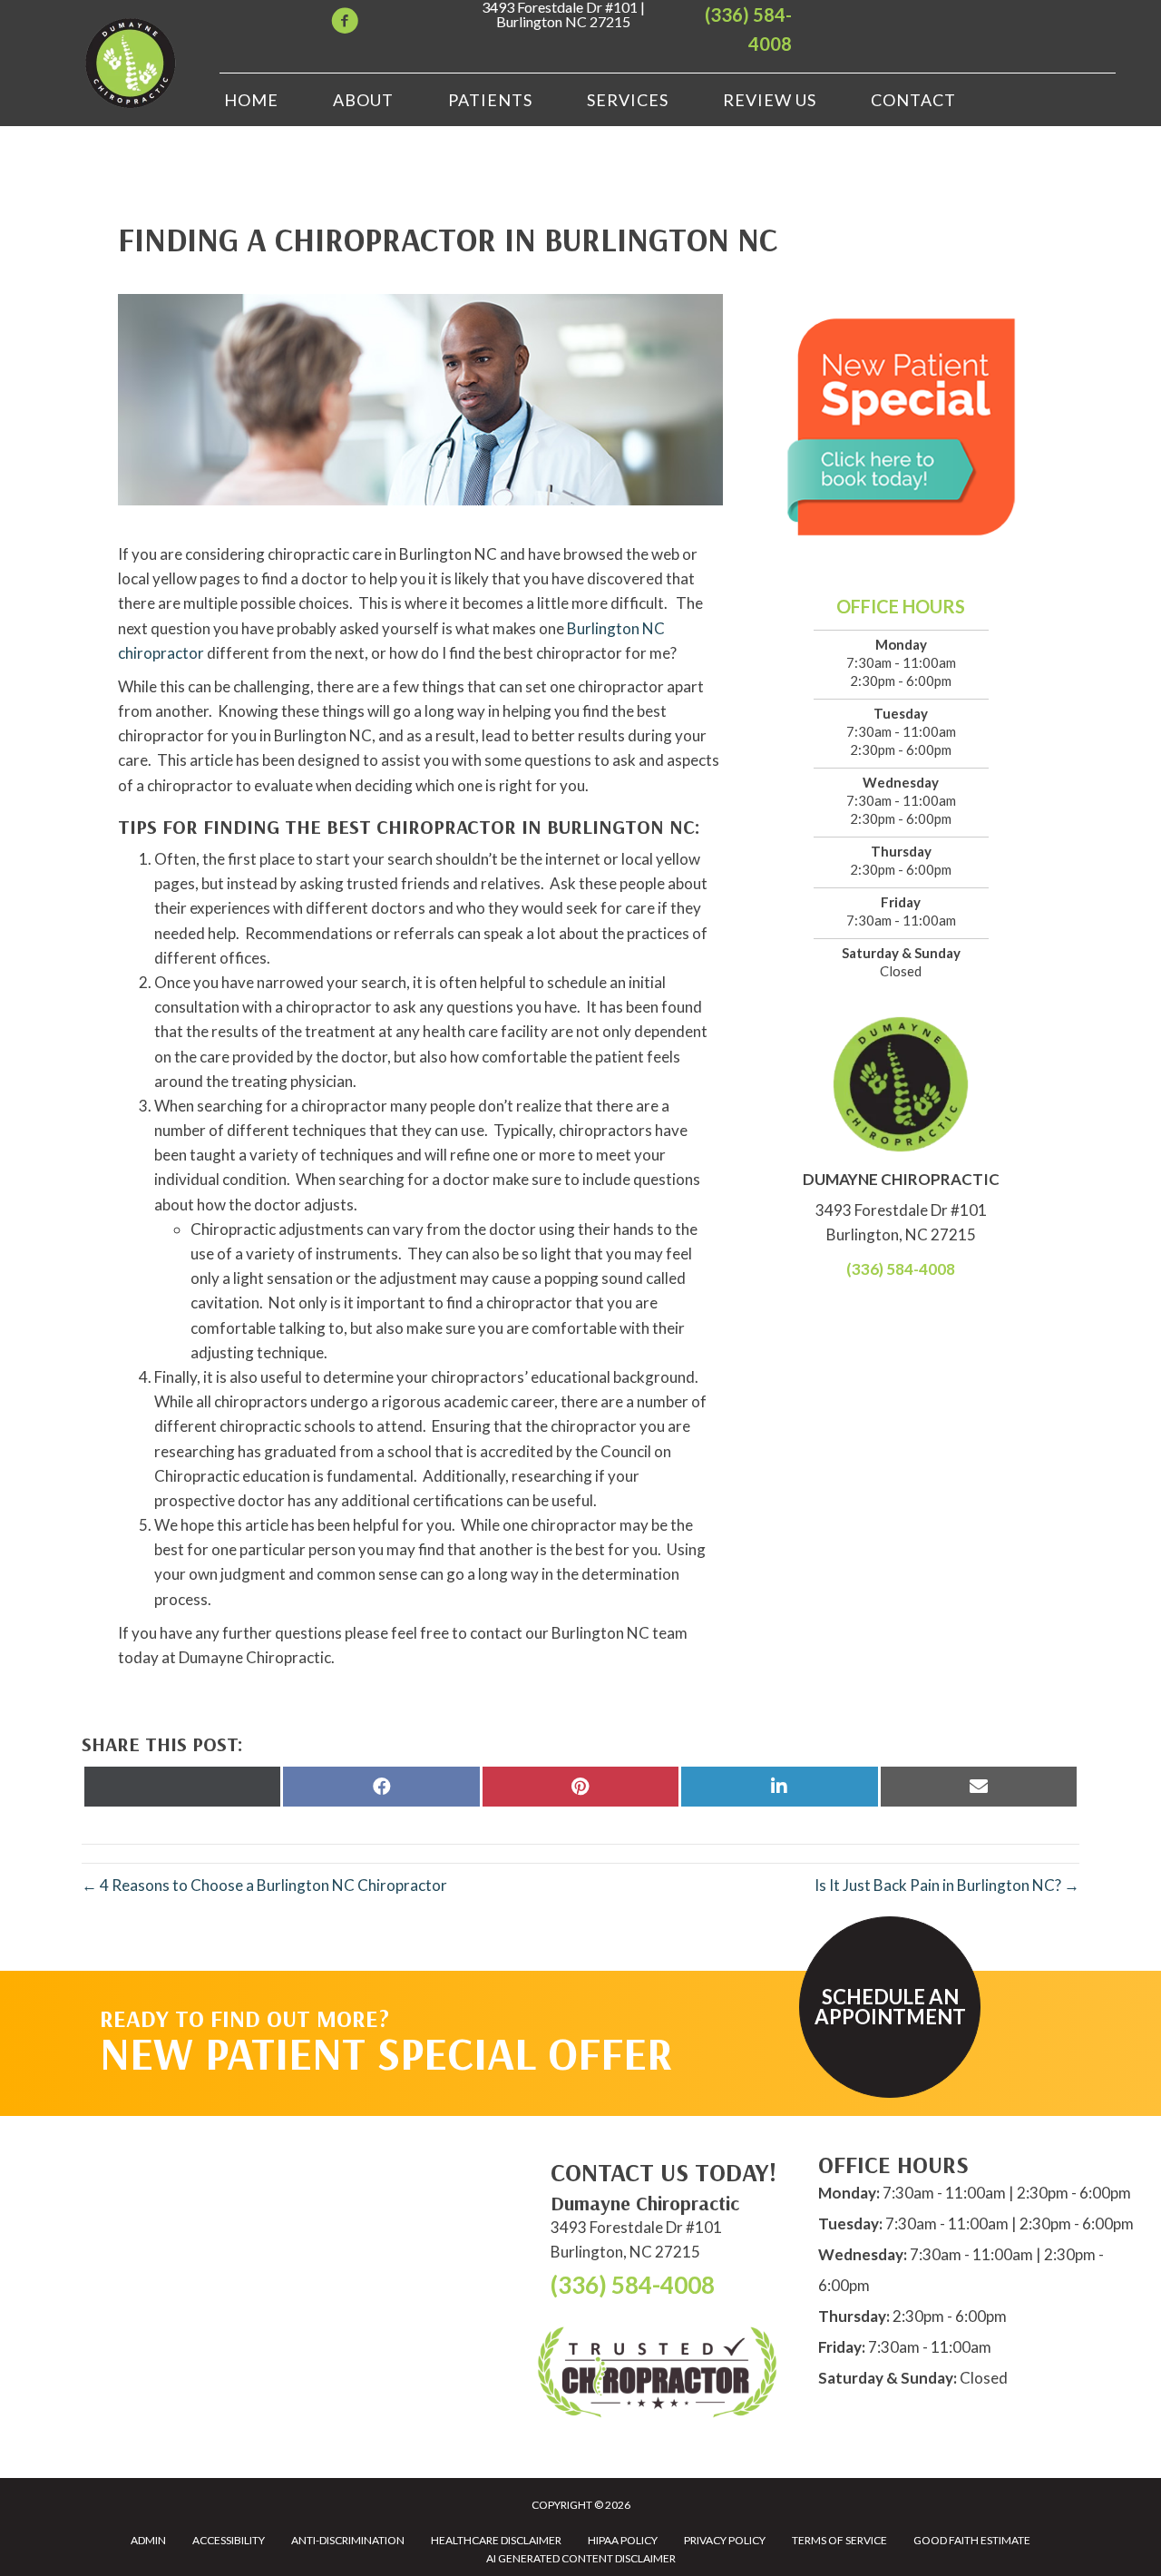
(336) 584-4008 (901, 1269)
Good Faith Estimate (972, 2540)
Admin (148, 2540)
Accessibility (229, 2540)
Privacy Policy (725, 2540)
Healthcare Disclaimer (496, 2540)
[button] (890, 2007)
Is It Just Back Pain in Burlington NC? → (947, 1885)
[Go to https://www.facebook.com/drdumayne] (345, 23)
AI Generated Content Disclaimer (581, 2558)
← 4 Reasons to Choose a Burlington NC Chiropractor (264, 1885)
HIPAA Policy (623, 2540)
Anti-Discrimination (348, 2540)
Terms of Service (839, 2540)
